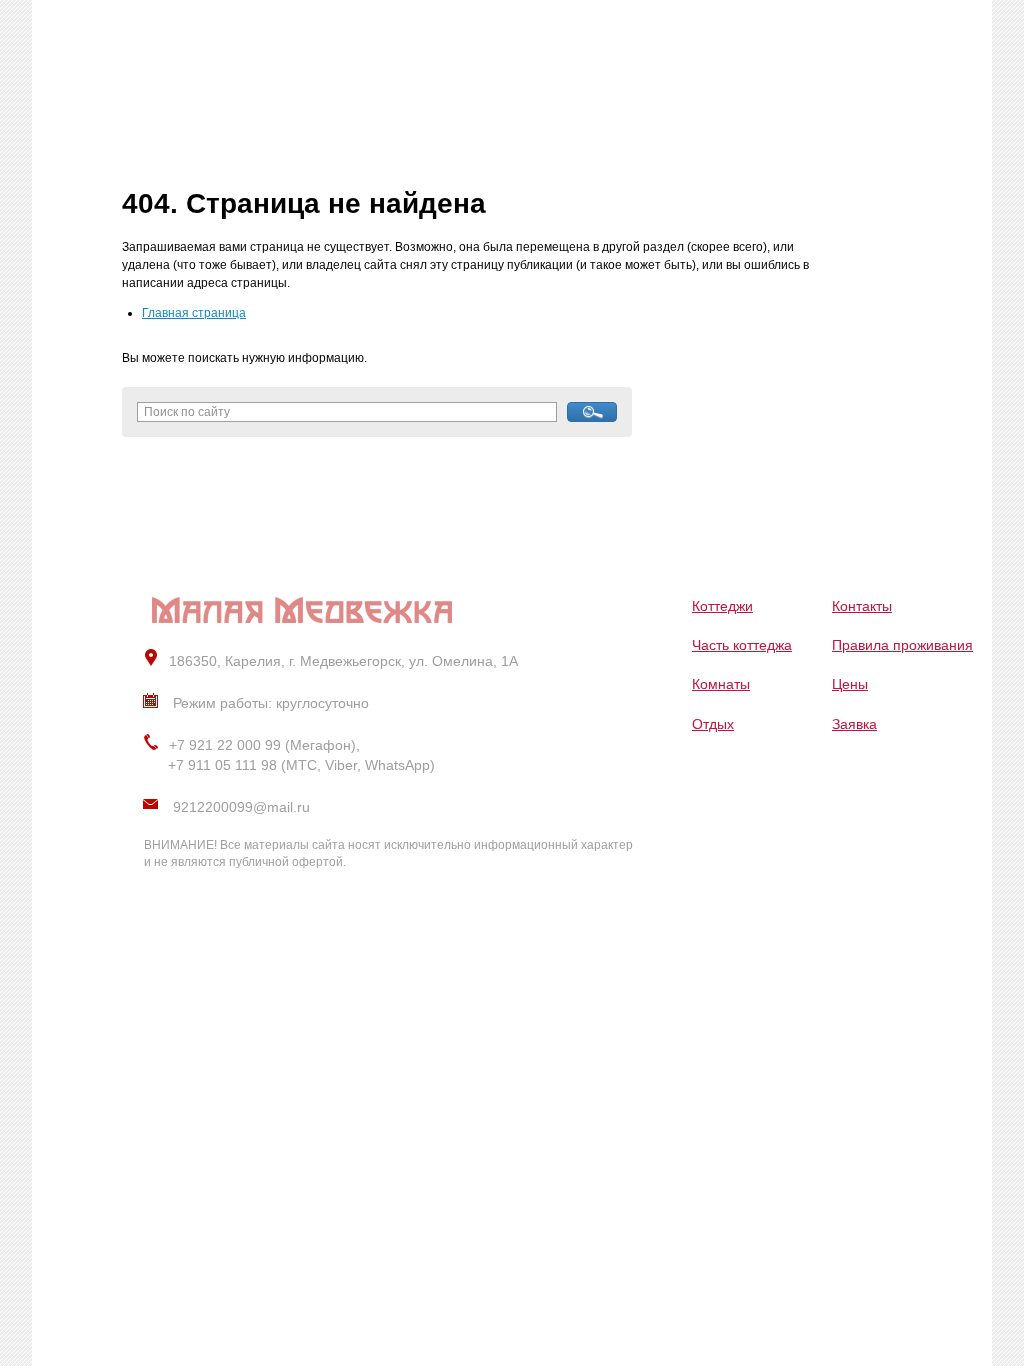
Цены (850, 684)
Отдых (713, 724)
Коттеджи (722, 606)
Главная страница (194, 313)
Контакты (862, 606)
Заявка (854, 724)
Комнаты (721, 684)
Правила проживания (902, 645)
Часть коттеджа (742, 645)
